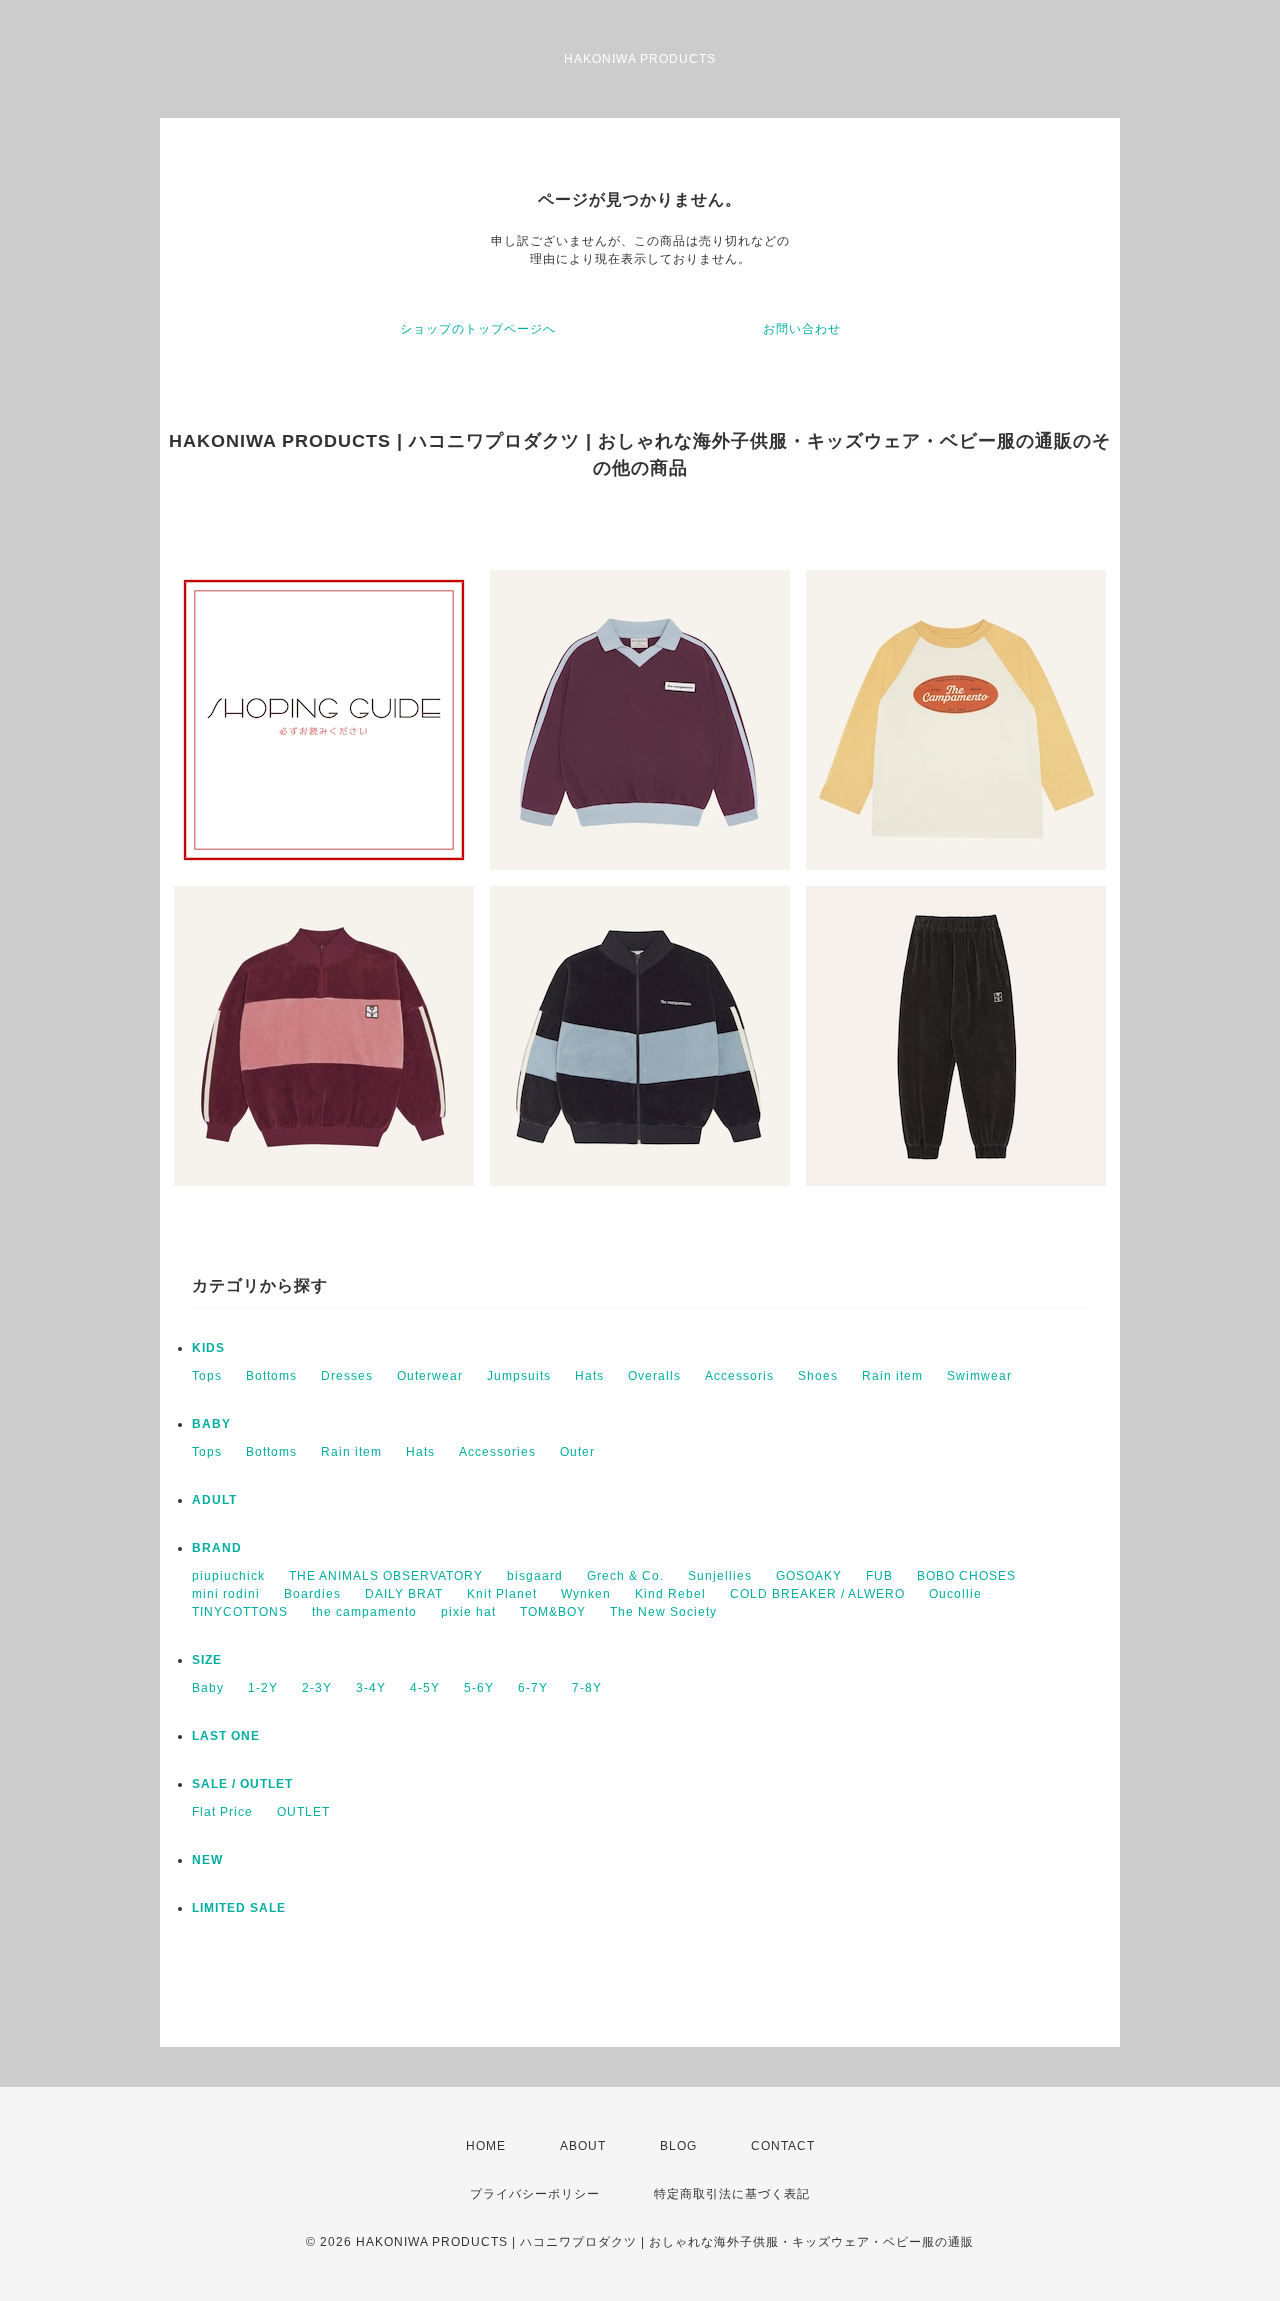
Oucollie (955, 1594)
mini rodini (226, 1594)
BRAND (217, 1548)
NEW (207, 1860)
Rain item (892, 1376)
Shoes (818, 1376)
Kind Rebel (670, 1594)
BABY (211, 1424)
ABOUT (583, 2146)
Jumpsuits (519, 1376)
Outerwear (430, 1376)
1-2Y (263, 1688)
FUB (879, 1576)
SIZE (207, 1660)
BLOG (678, 2146)
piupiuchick (228, 1576)
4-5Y (425, 1688)
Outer (577, 1452)
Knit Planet (502, 1594)
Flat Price (222, 1812)
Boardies (312, 1594)
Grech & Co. (625, 1576)
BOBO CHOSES (966, 1576)
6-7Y (533, 1688)
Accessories (497, 1452)
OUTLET (303, 1812)
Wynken (586, 1594)
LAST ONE (226, 1736)
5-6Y (479, 1688)
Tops (207, 1376)
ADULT (214, 1500)
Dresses (347, 1376)
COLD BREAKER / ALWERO (817, 1594)
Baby (208, 1688)
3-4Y (371, 1688)
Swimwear (979, 1376)
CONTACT (783, 2146)
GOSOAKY (809, 1576)
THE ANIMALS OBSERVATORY (386, 1576)
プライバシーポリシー (535, 2194)
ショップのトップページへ (478, 329)
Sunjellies (720, 1576)
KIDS (208, 1348)
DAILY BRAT (404, 1594)
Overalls (654, 1376)
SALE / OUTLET (242, 1784)
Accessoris (739, 1376)
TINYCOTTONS (240, 1612)
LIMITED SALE (239, 1908)
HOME (486, 2146)
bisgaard (535, 1576)
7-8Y (587, 1688)
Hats (589, 1376)
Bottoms (271, 1376)
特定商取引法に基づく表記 (732, 2194)
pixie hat (468, 1612)
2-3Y (317, 1688)
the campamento (364, 1612)
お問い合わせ (802, 329)
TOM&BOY (553, 1612)
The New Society (663, 1612)
